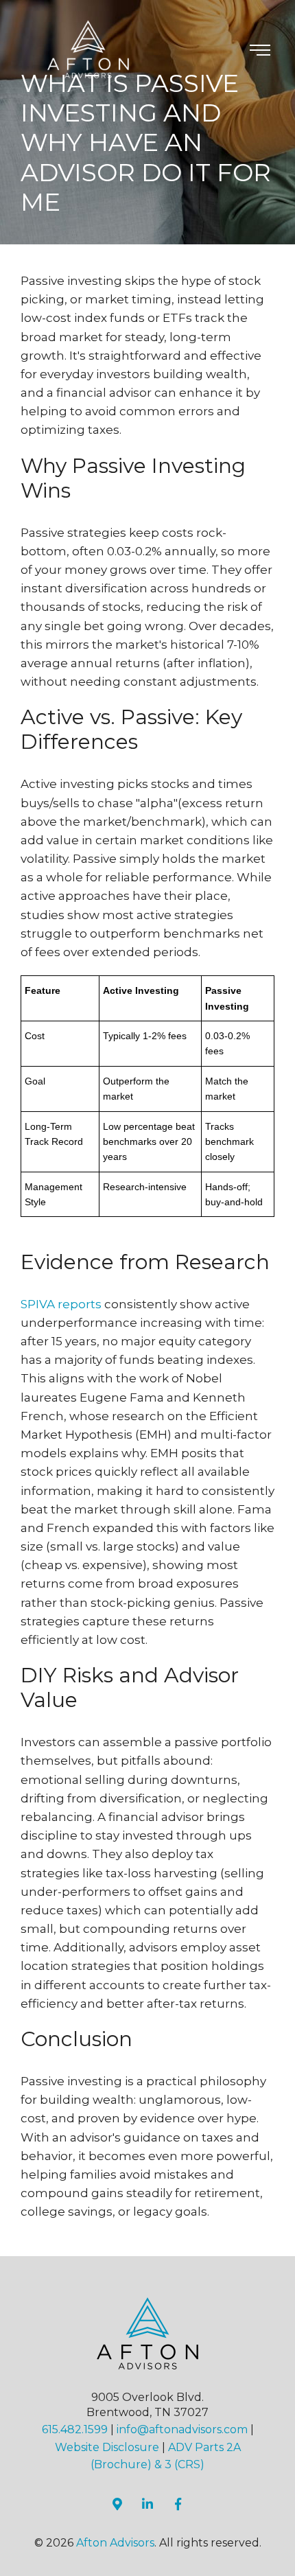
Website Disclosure (107, 2447)
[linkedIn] (147, 2504)
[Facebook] (178, 2504)
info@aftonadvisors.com (182, 2429)
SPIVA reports (61, 1304)
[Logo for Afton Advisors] (89, 49)
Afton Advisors (115, 2543)
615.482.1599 (75, 2429)
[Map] (117, 2504)
